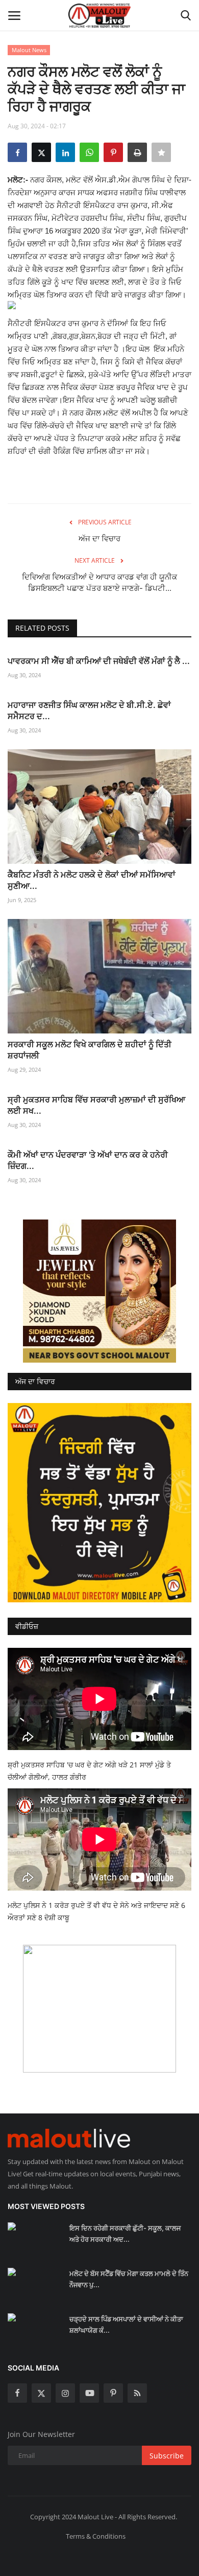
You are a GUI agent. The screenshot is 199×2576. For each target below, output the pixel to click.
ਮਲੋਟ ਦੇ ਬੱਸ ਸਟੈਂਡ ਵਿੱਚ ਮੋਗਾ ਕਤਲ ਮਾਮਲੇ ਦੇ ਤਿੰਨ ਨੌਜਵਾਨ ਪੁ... (129, 2279)
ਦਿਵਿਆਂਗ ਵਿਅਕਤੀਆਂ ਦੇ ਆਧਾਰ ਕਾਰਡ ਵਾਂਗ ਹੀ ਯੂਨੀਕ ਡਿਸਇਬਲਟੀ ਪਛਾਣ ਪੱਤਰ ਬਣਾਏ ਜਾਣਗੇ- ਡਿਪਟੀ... (99, 582)
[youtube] (89, 2393)
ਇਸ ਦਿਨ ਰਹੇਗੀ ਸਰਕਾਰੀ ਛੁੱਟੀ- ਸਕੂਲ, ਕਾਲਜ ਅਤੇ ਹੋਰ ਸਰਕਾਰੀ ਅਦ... (125, 2234)
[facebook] (17, 2393)
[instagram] (65, 2393)
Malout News (29, 50)
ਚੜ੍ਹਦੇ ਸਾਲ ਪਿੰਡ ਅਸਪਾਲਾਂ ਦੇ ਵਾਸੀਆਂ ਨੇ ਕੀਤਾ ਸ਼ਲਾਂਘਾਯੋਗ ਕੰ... (126, 2325)
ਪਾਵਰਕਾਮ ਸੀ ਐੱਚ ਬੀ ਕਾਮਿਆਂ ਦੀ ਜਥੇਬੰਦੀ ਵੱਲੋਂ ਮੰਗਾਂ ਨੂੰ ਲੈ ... (99, 661)
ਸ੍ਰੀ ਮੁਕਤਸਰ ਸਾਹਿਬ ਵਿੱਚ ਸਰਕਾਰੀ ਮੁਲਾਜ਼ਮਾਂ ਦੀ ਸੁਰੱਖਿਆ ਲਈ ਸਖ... (96, 1105)
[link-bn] (99, 1291)
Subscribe (167, 2456)
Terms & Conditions (96, 2536)
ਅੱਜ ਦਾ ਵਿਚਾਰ (99, 538)
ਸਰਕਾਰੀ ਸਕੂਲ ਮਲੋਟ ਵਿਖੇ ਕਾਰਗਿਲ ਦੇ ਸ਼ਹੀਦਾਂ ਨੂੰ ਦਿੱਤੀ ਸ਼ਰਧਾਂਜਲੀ (90, 1050)
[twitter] (41, 2393)
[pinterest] (113, 2393)
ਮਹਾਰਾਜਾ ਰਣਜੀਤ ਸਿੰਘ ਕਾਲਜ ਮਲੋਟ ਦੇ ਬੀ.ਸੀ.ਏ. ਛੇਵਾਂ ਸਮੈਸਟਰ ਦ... (89, 710)
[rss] (137, 2393)
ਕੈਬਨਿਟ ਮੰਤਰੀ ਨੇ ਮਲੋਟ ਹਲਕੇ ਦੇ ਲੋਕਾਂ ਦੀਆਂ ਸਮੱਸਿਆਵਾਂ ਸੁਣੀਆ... (92, 880)
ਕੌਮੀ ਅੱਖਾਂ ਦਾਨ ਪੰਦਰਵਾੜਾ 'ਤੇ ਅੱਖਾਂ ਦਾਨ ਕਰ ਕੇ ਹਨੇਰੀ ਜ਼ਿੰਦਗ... (88, 1160)
